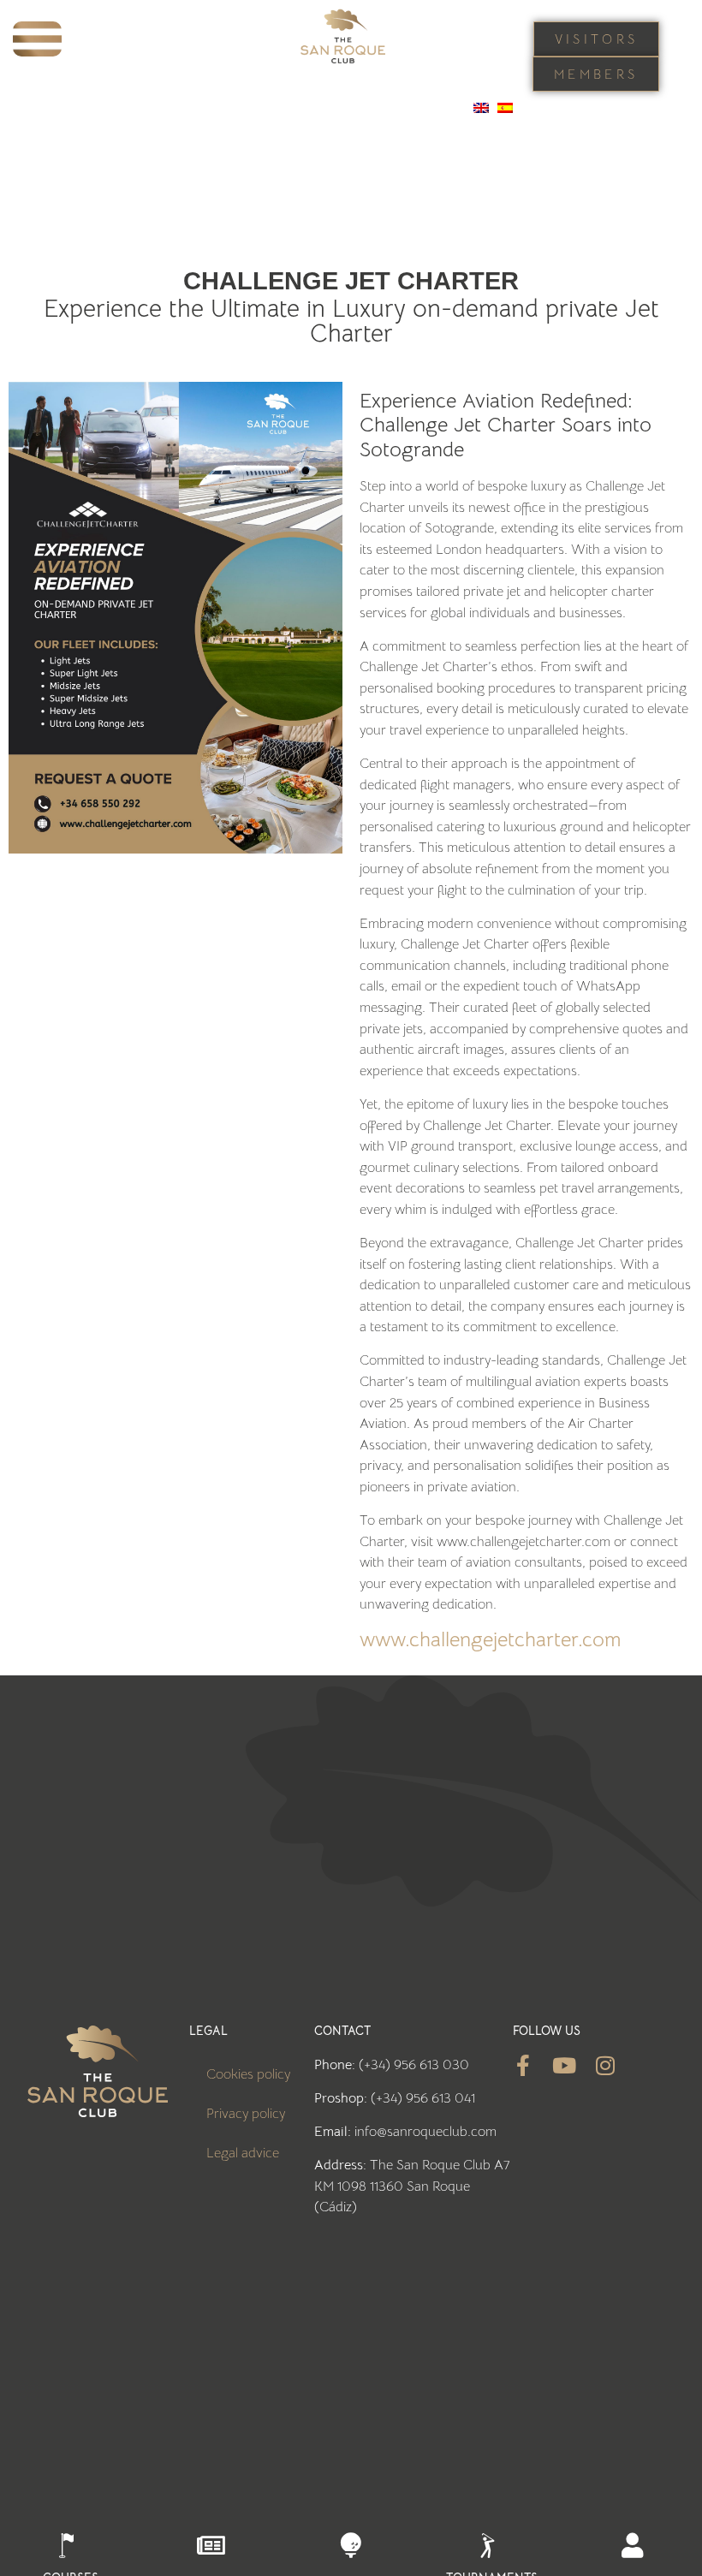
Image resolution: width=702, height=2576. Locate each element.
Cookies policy (248, 2074)
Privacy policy (246, 2113)
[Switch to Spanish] (505, 108)
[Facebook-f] (524, 2065)
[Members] (632, 2546)
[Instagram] (606, 2065)
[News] (211, 2546)
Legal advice (243, 2153)
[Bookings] (351, 2546)
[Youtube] (565, 2065)
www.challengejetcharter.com (490, 1639)
